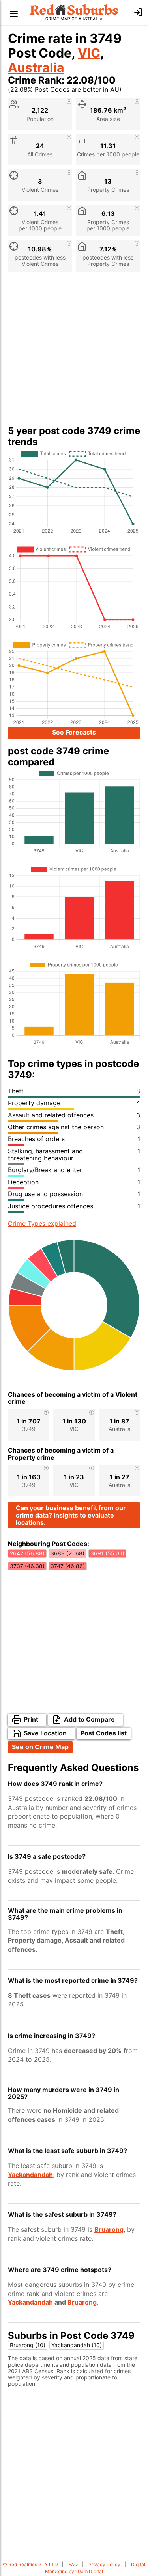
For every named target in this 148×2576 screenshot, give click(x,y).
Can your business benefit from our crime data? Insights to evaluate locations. (71, 1515)
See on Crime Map (40, 1747)
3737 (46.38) (27, 1566)
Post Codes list (104, 1733)
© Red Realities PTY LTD (30, 2564)
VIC (89, 53)
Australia (36, 68)
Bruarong (109, 2229)
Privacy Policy (104, 2564)
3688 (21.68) (67, 1553)
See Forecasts (74, 732)
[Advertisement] (74, 352)
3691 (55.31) (107, 1553)
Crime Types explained (42, 1223)
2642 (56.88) (27, 1553)
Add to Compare (89, 1719)
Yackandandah (30, 2175)
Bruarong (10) (28, 2345)
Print (31, 1719)
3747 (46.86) (68, 1566)
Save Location (45, 1733)
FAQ (73, 2564)
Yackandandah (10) (77, 2345)
